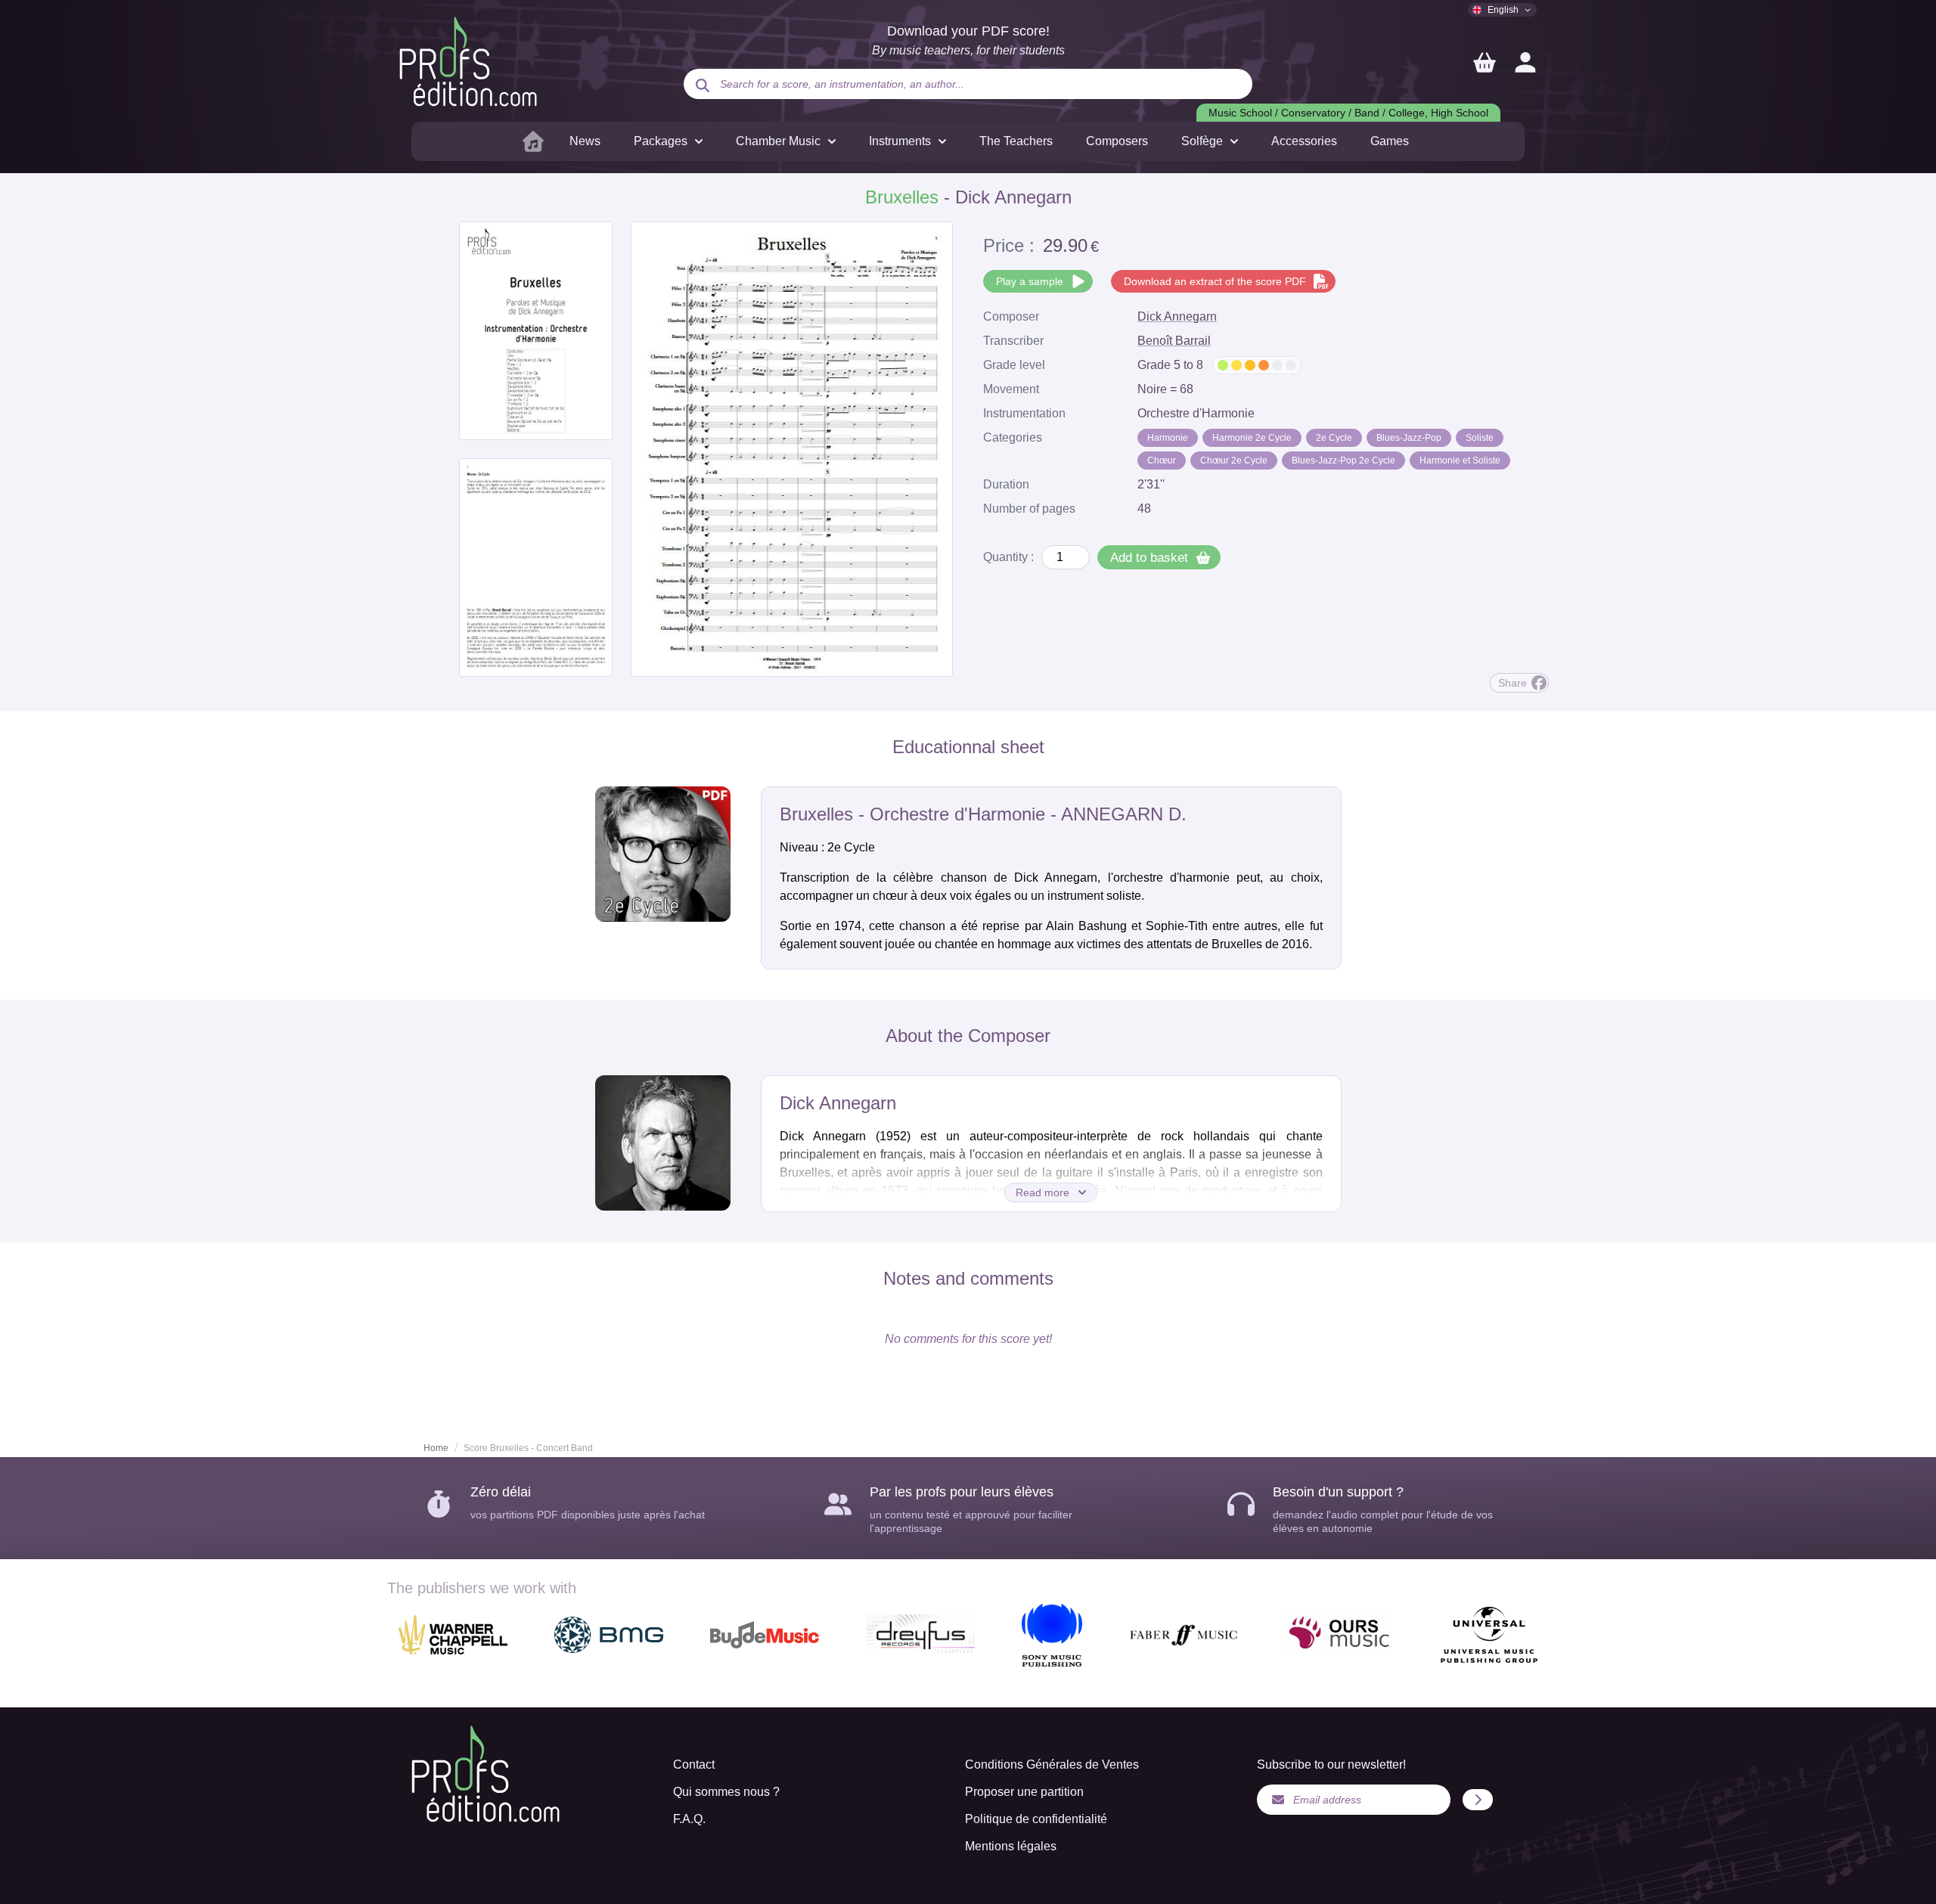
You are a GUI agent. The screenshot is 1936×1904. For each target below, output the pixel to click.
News (585, 141)
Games (1390, 141)
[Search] (703, 85)
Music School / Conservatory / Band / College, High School (1348, 113)
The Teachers (1016, 141)
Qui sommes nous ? (726, 1792)
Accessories (1304, 141)
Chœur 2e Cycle (1234, 460)
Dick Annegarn (1177, 316)
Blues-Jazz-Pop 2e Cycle (1343, 460)
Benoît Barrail (1174, 341)
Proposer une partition (1024, 1792)
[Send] (1478, 1800)
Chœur (1162, 460)
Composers (1117, 141)
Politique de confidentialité (1036, 1819)
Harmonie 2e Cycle (1252, 438)
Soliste (1480, 438)
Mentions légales (1011, 1846)
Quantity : (1008, 557)
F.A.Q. (689, 1819)
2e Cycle (1334, 438)
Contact (694, 1764)
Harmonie (1168, 438)
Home (436, 1448)
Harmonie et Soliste (1460, 460)
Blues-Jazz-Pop (1409, 438)
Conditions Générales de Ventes (1052, 1764)
